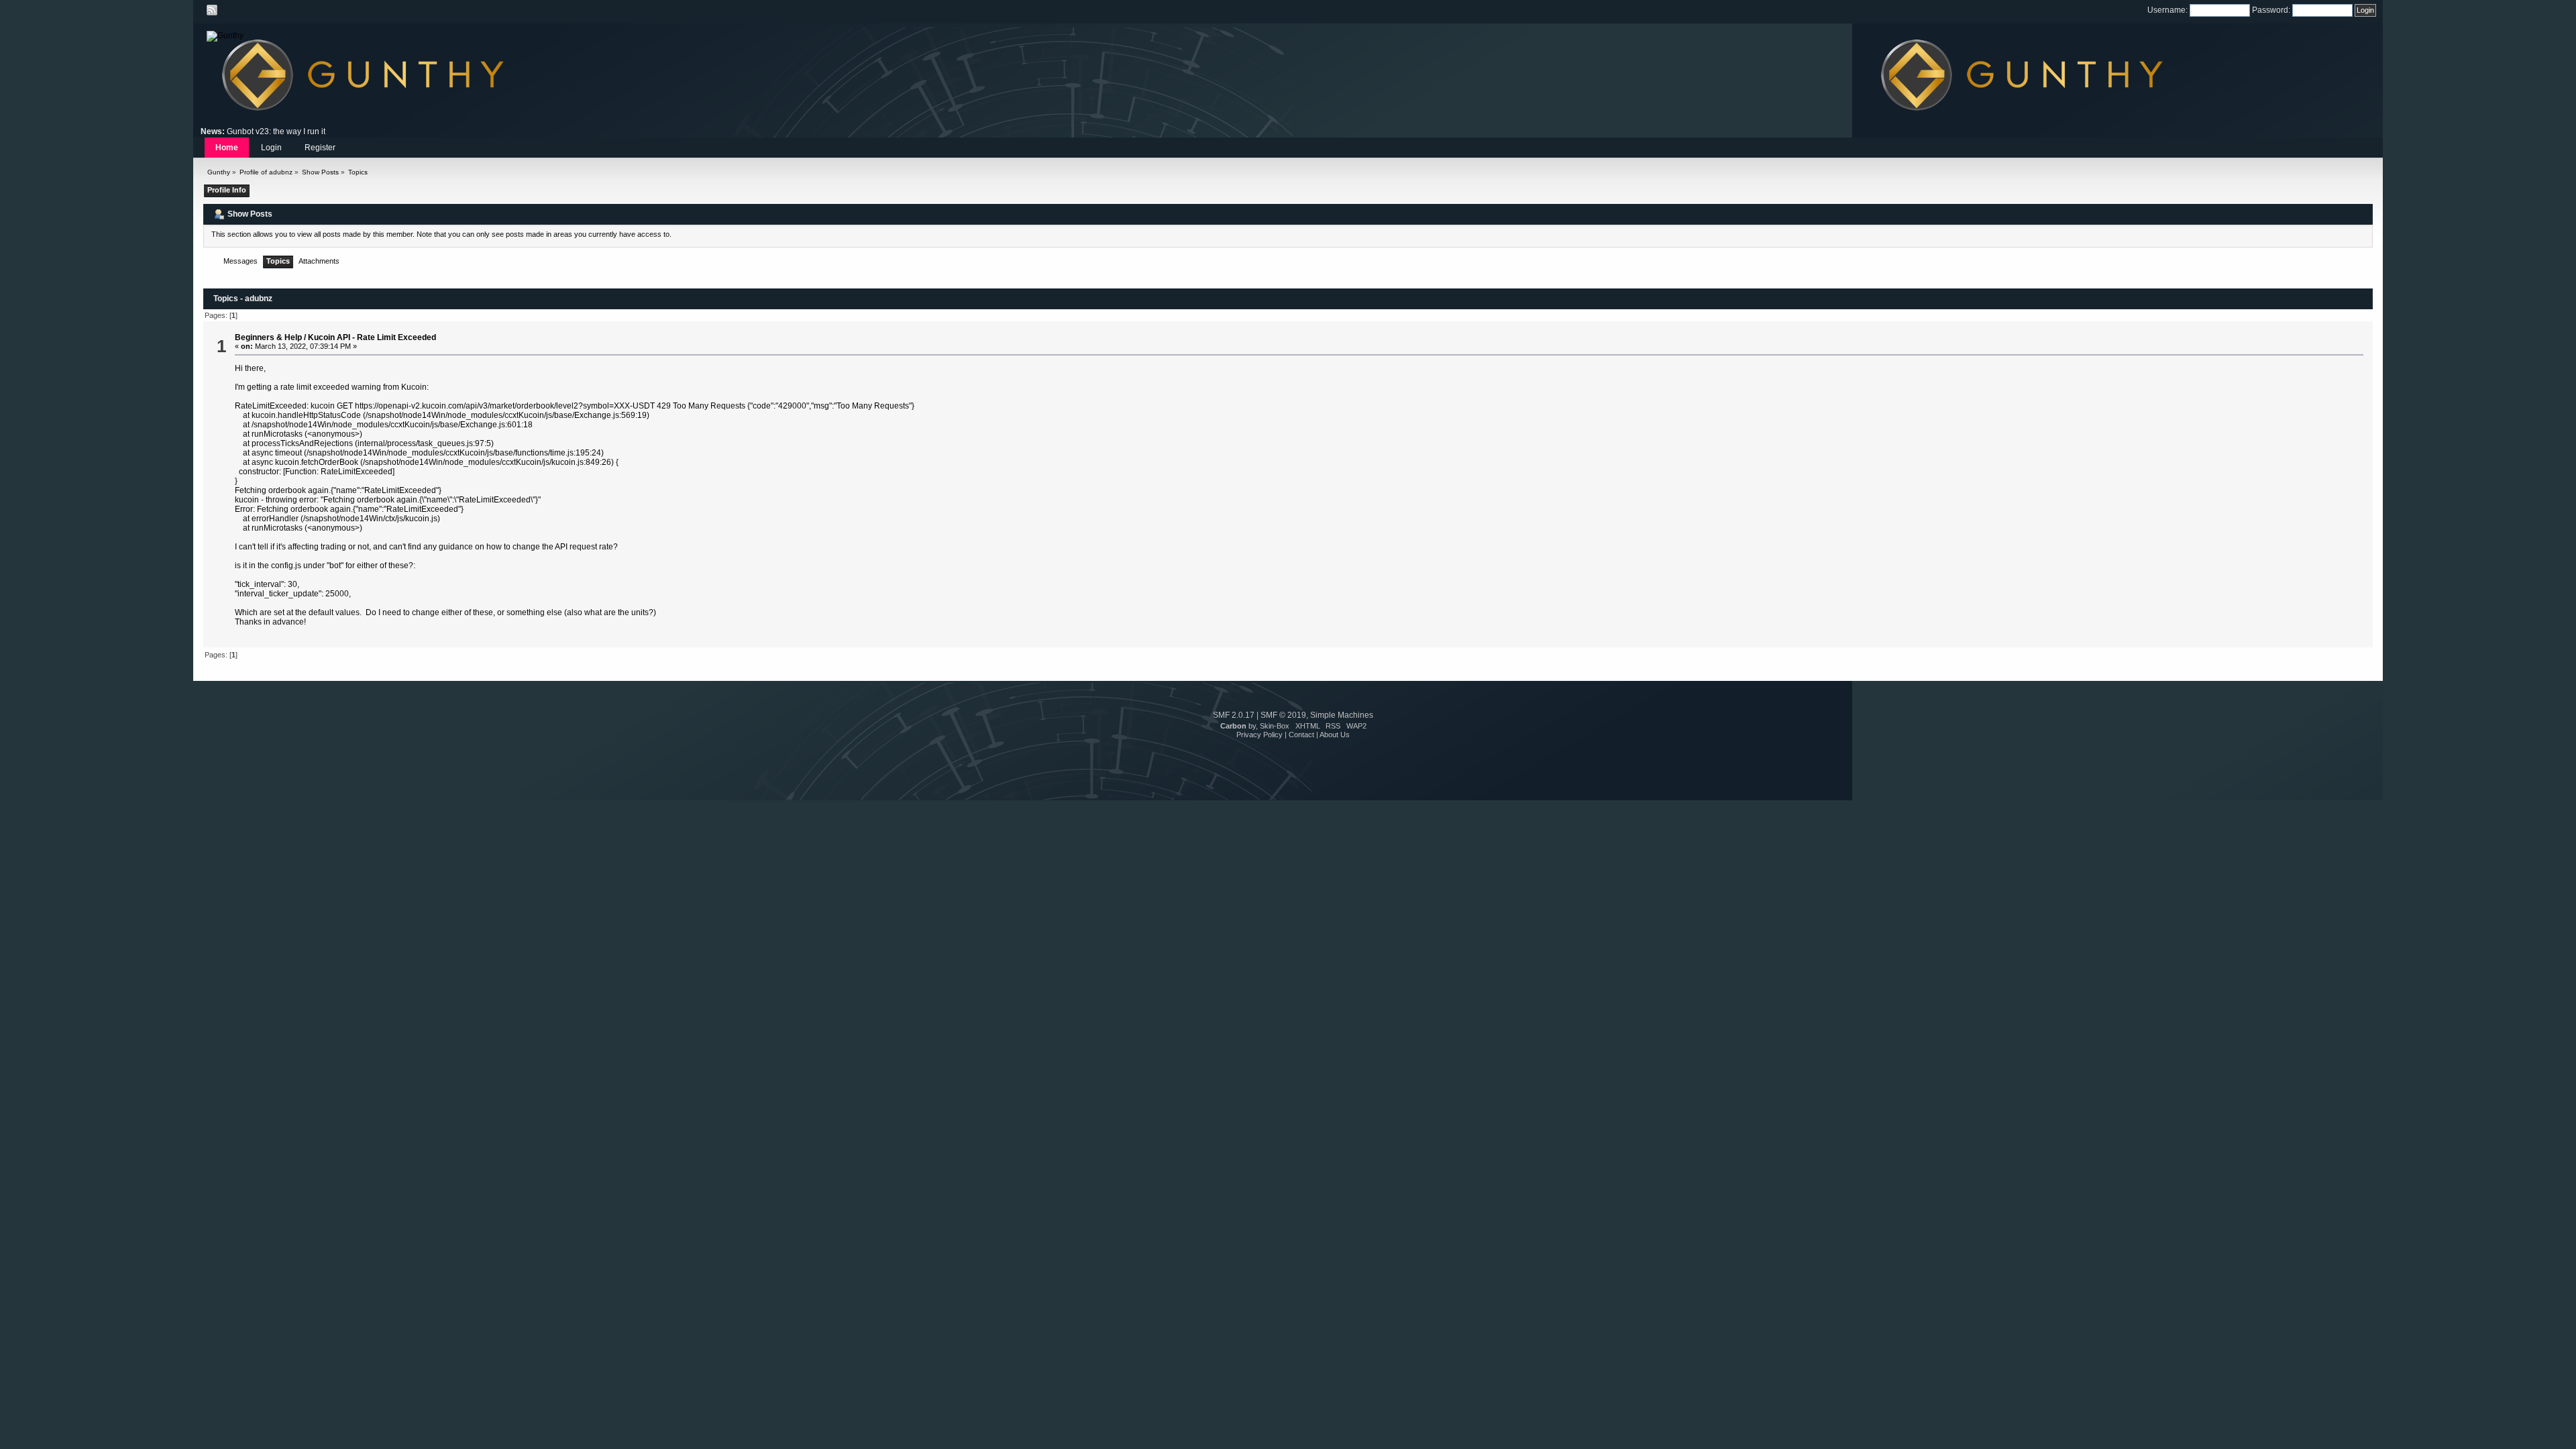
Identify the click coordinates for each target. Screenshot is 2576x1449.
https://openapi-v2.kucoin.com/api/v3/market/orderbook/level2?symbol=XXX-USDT (505, 406)
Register (320, 148)
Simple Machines (1342, 715)
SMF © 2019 (1283, 715)
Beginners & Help (268, 337)
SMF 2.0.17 (1234, 715)
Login (271, 148)
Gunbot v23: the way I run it (276, 131)
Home (227, 148)
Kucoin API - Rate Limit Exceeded (372, 337)
